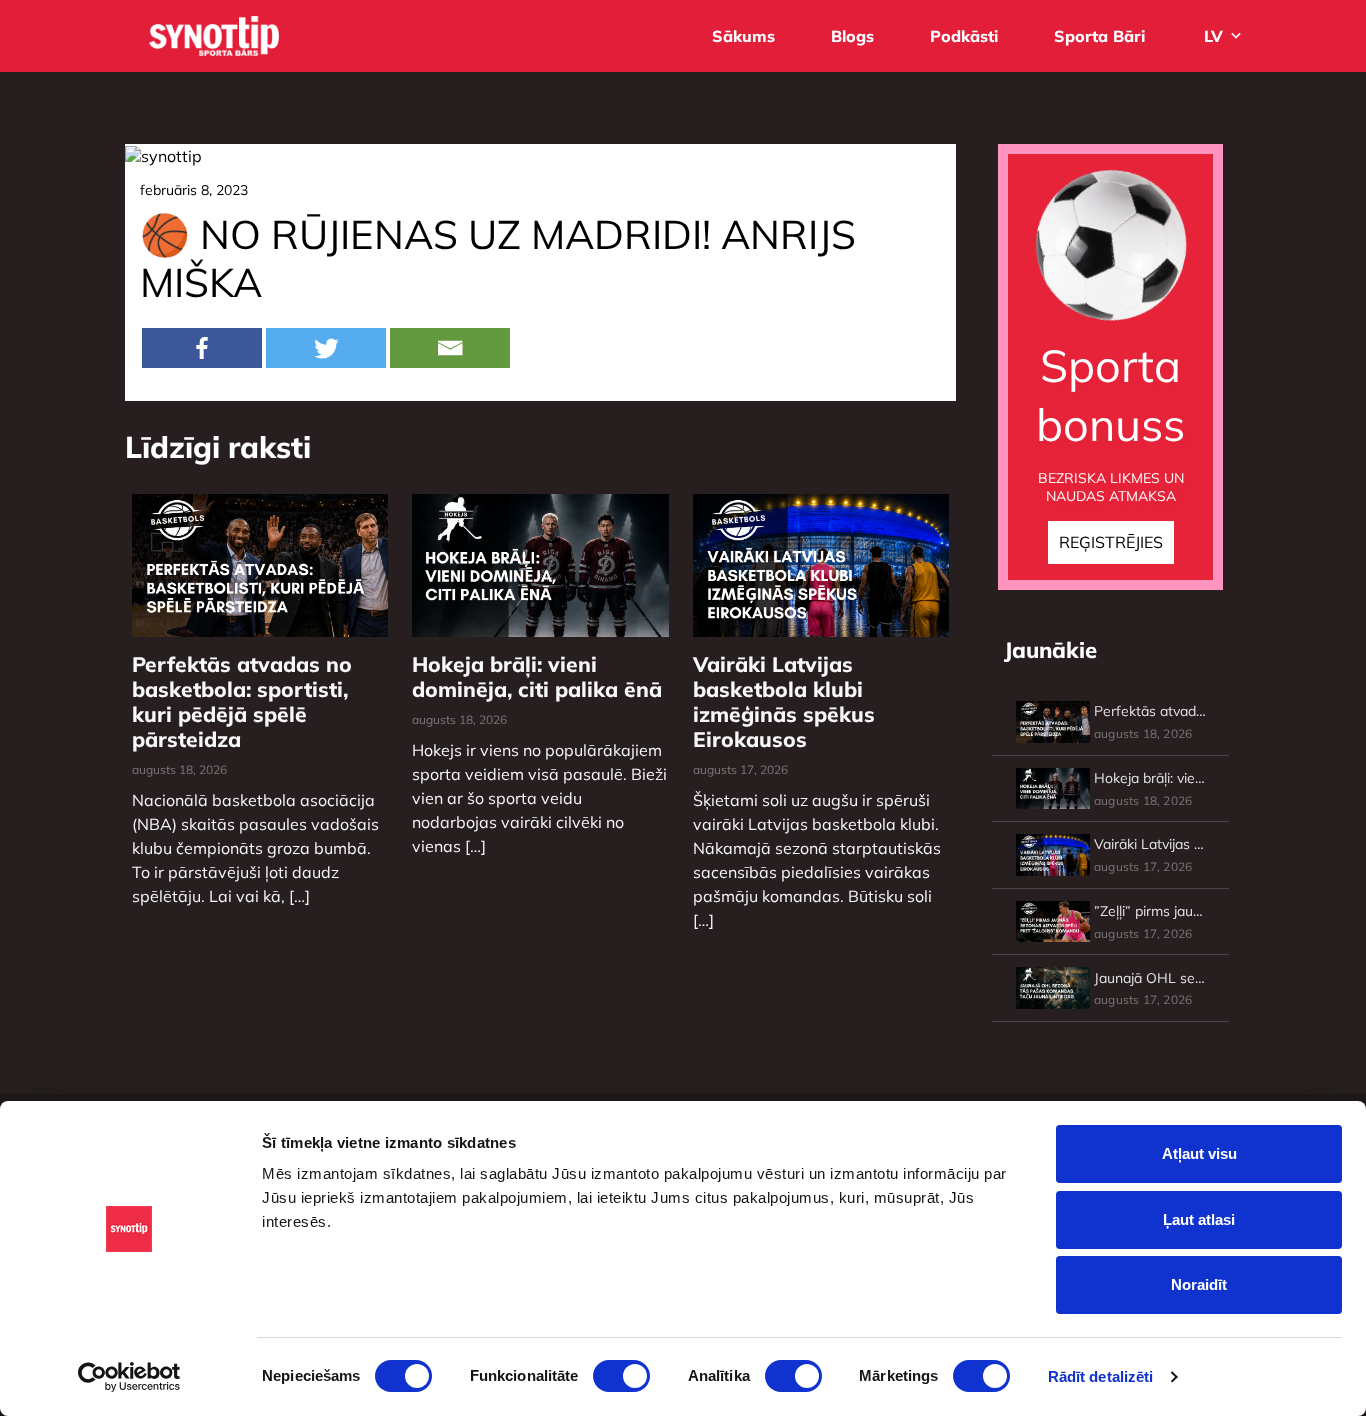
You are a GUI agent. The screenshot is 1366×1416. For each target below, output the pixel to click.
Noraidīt (1199, 1284)
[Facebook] (202, 348)
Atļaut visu (1199, 1153)
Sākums (743, 36)
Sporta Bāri (1099, 36)
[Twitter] (326, 348)
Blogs (852, 36)
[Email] (450, 348)
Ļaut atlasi (1199, 1219)
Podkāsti (964, 36)
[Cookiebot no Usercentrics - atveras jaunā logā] (129, 1377)
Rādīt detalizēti (1101, 1376)
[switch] (621, 1376)
